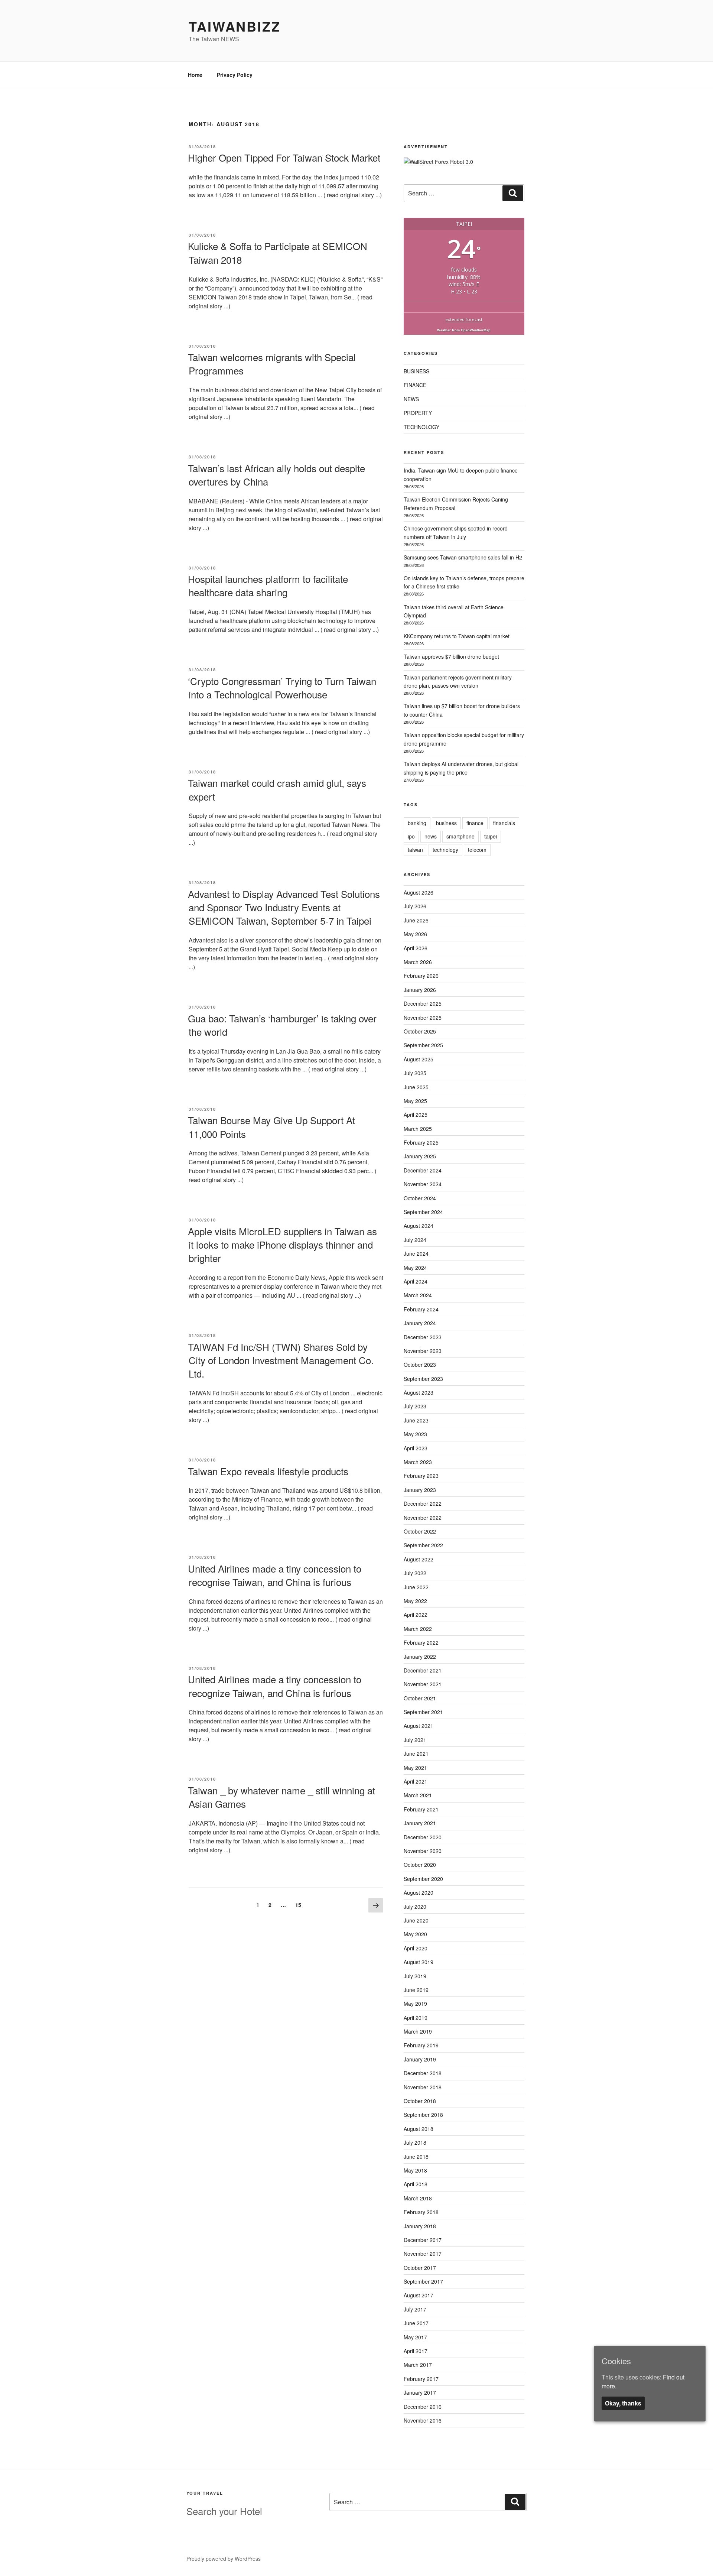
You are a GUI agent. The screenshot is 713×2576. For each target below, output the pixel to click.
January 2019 (420, 2059)
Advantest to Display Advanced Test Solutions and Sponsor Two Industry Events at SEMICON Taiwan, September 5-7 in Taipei (284, 907)
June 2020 (416, 1920)
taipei (491, 836)
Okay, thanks (623, 2403)
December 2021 (423, 1670)
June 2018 (416, 2157)
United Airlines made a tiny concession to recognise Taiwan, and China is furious (275, 1575)
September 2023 (423, 1379)
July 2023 (415, 1406)
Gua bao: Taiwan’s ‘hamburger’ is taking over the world (282, 1025)
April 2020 (416, 1948)
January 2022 (420, 1657)
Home (195, 75)
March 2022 (418, 1629)
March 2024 (418, 1295)
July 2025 (415, 1073)
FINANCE (415, 385)
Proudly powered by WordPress (224, 2559)
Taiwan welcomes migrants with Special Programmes (272, 364)
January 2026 (420, 990)
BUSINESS (416, 371)
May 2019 (415, 2004)
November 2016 (423, 2420)
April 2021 (416, 1781)
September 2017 (423, 2281)
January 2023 (420, 1490)
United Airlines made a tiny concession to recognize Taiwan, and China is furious (275, 1686)
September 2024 (423, 1212)
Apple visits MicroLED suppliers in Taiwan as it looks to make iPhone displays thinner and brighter (282, 1245)
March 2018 (418, 2198)
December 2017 (423, 2240)
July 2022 (415, 1573)
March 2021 (418, 1795)
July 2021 (415, 1740)
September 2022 (423, 1545)
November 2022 (423, 1518)
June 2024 (416, 1253)
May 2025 (415, 1101)
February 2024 (421, 1309)
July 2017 (415, 2309)
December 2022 (423, 1503)
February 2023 (421, 1476)
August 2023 (419, 1392)
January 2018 (420, 2226)
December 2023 (423, 1337)
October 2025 (420, 1031)
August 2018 (419, 2129)
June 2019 (416, 1990)
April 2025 (416, 1115)
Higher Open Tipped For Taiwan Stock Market (284, 157)
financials (504, 823)
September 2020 (423, 1879)
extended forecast (464, 319)
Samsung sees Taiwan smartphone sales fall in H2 (463, 557)
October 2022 (420, 1531)
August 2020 (419, 1892)
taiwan (415, 850)
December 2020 (423, 1837)
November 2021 (423, 1684)
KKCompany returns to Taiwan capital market (457, 636)
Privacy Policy (235, 75)
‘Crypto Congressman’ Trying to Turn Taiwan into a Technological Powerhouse (282, 687)
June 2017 (416, 2323)
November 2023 (423, 1351)
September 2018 (423, 2115)
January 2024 (420, 1323)
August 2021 (419, 1726)
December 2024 (423, 1170)
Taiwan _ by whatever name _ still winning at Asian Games (281, 1797)
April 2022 (416, 1615)
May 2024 (415, 1268)
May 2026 (415, 934)
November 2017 (423, 2254)
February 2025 (421, 1142)
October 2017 (420, 2268)
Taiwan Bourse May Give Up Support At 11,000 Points (271, 1127)
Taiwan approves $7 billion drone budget (451, 656)
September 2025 (423, 1045)
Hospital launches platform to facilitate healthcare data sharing (268, 585)
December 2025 (423, 1003)
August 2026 (419, 892)
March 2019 (418, 2031)
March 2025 (418, 1129)
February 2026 (421, 976)
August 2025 (419, 1059)
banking (417, 823)
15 (300, 1905)
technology (445, 850)
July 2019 (415, 1976)
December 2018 (423, 2073)
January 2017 (420, 2392)
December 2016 (423, 2407)
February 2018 (421, 2212)
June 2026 (416, 920)
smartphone (460, 836)
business (446, 823)
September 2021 (423, 1712)
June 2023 (416, 1420)
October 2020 (420, 1865)
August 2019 (419, 1962)
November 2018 (423, 2087)
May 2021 (415, 1768)
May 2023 (415, 1434)
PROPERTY (418, 413)
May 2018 (415, 2170)
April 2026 (416, 948)
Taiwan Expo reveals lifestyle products (268, 1471)
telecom (477, 850)
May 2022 (415, 1601)
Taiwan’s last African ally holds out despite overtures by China (276, 475)
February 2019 (421, 2045)
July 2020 (415, 1907)
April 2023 (416, 1448)
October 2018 (420, 2101)
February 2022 (421, 1642)
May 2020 (415, 1934)
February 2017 (421, 2379)
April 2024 (416, 1281)
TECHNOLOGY (421, 427)
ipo (411, 836)
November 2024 (423, 1184)
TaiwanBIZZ (235, 26)
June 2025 (416, 1087)
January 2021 (420, 1823)
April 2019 (416, 2018)
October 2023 (420, 1365)
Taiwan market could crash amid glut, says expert (277, 789)
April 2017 (416, 2351)
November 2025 (423, 1018)
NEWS (411, 399)
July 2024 (415, 1240)
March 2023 (418, 1462)
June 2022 (416, 1587)
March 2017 (418, 2365)
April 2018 (416, 2184)
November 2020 (423, 1851)
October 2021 (420, 1698)
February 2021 (421, 1809)
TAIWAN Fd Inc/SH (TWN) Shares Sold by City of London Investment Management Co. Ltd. (281, 1360)
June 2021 (416, 1753)
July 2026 (415, 906)
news (431, 836)
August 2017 (419, 2295)
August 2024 (419, 1226)
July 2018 (415, 2142)
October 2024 (420, 1198)
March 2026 (418, 962)
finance (475, 823)
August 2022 (419, 1559)
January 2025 (420, 1156)
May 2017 (415, 2337)
